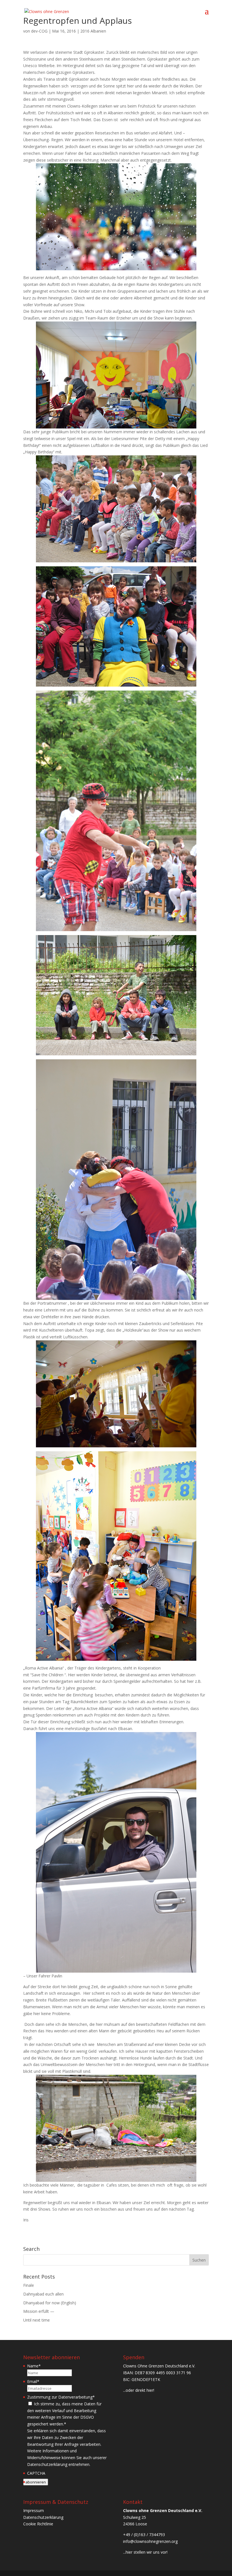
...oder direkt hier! (139, 2390)
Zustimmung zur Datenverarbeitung (61, 2397)
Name (34, 2366)
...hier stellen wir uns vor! (145, 2552)
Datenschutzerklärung (43, 2517)
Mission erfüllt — (39, 2311)
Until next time (36, 2320)
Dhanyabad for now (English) (50, 2303)
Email (33, 2381)
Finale (29, 2285)
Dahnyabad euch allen (43, 2294)
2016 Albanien (93, 31)
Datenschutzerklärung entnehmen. (59, 2464)
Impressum (34, 2510)
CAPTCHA (36, 2473)
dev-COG (39, 31)
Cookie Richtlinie (38, 2524)
